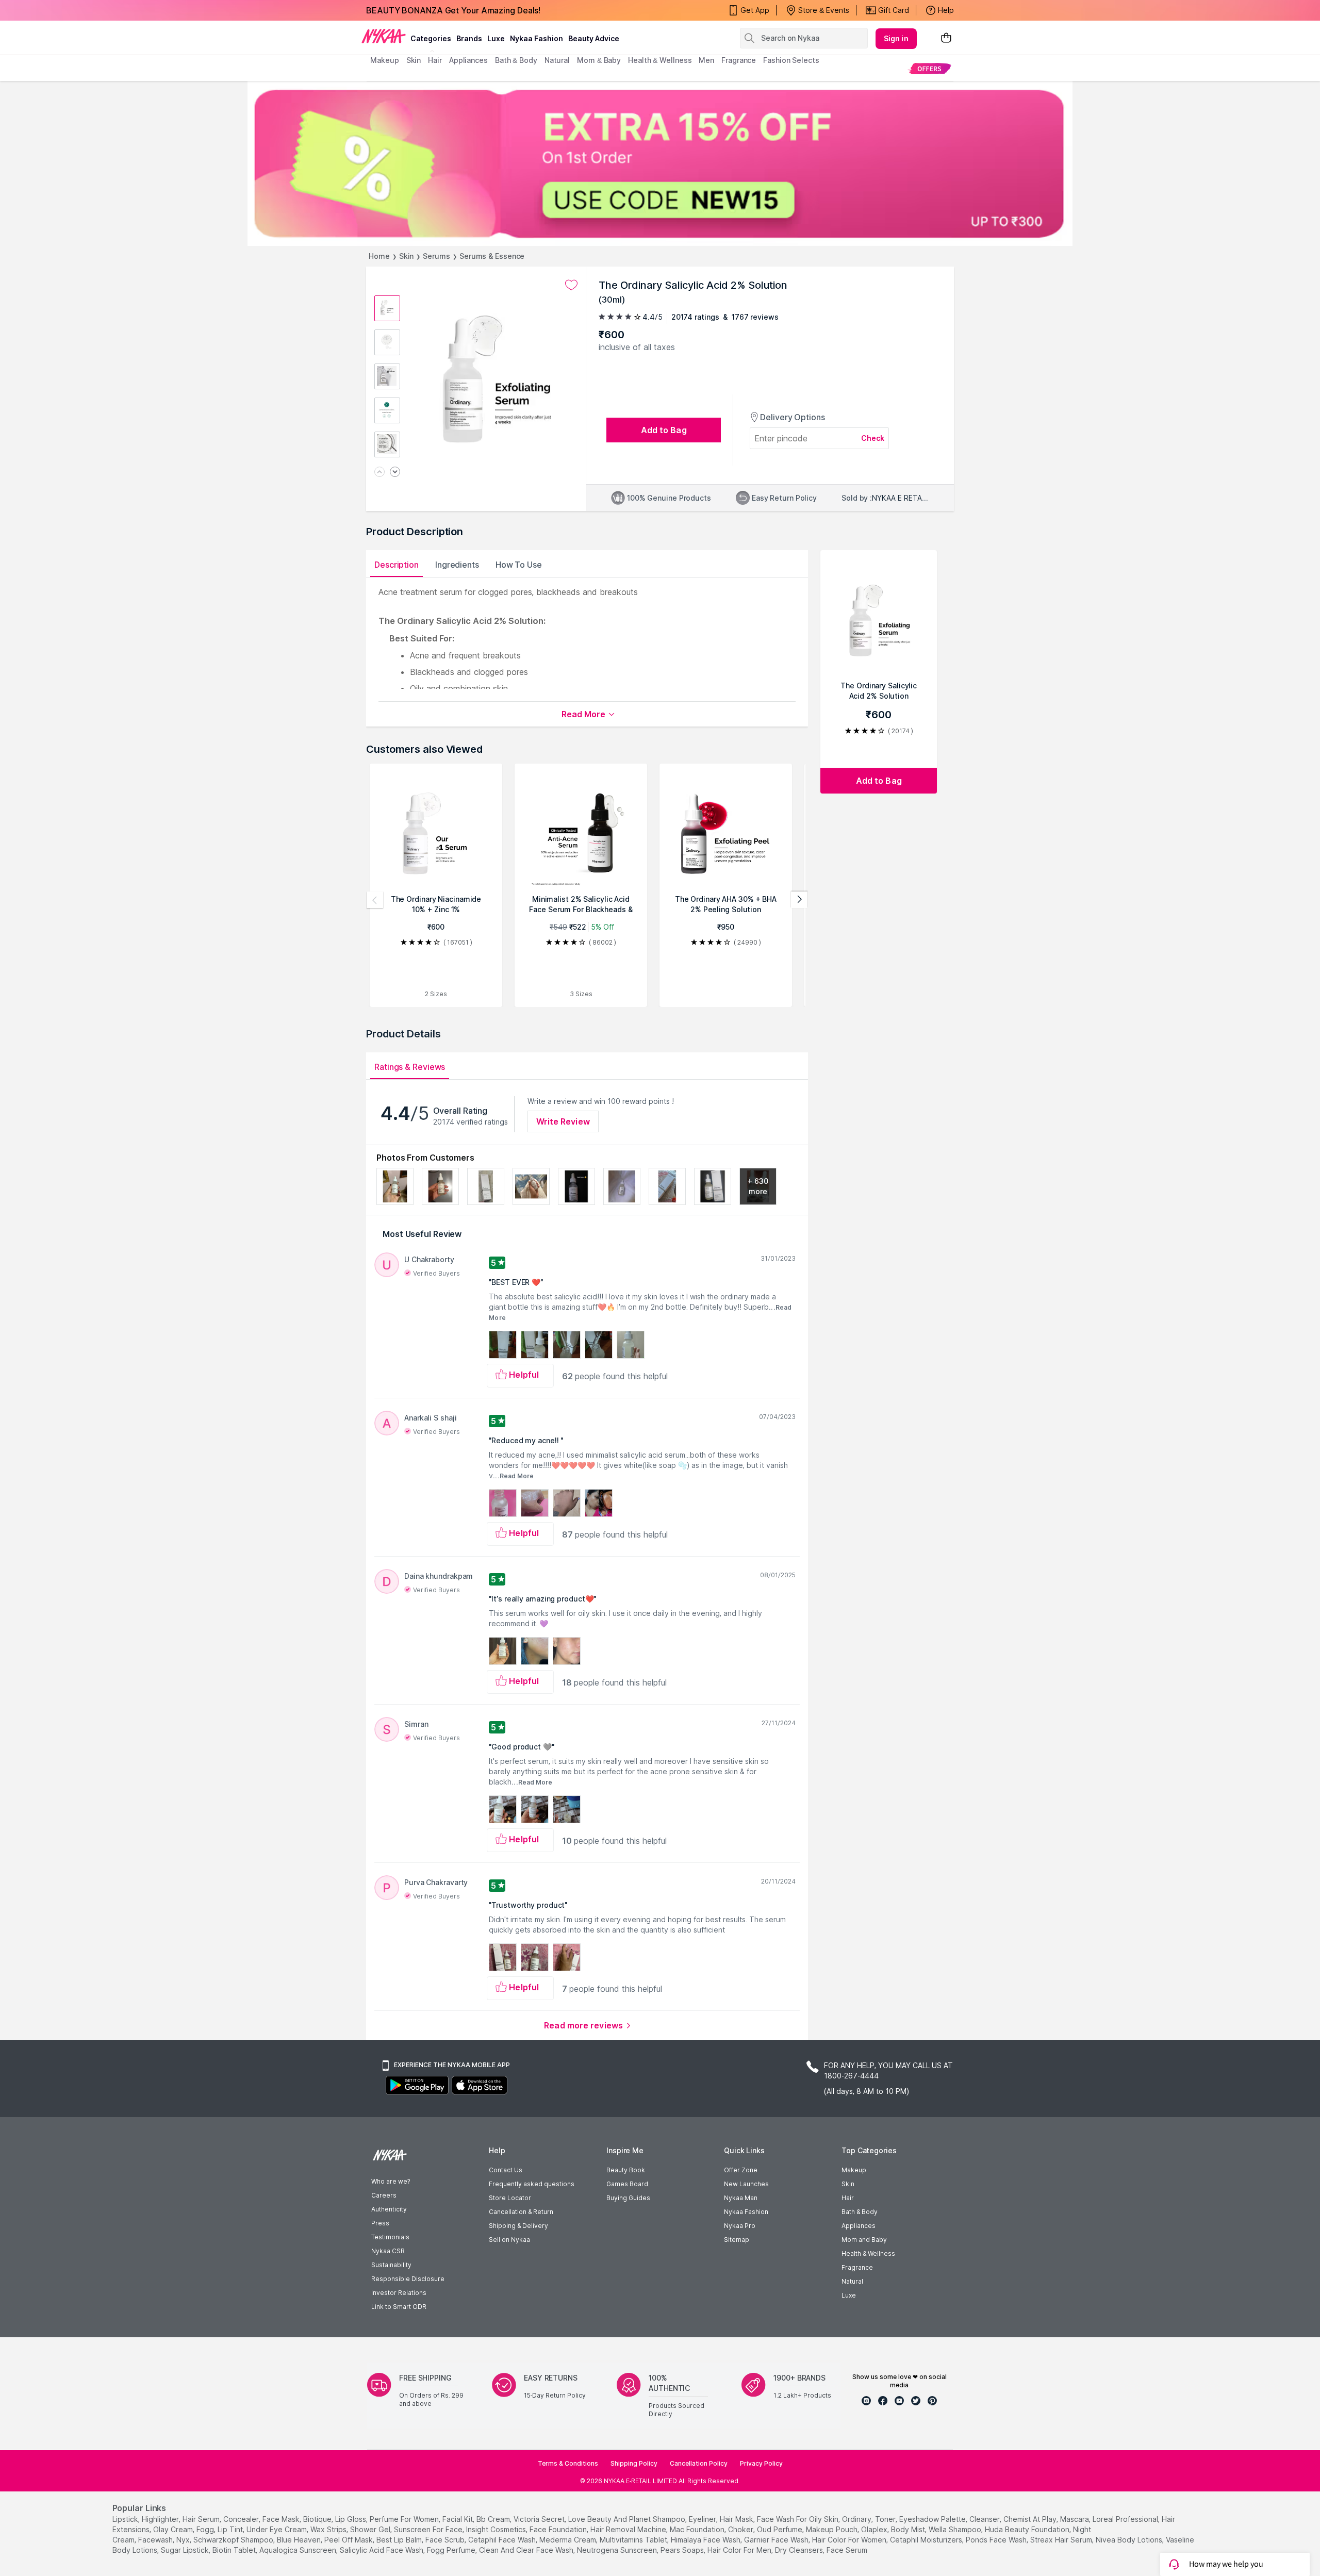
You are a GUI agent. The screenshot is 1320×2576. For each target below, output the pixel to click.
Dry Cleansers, (800, 2550)
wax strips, (329, 2529)
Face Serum (847, 2550)
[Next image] (395, 473)
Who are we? (391, 2181)
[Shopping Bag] (946, 38)
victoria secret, (540, 2519)
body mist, (909, 2529)
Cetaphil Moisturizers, (927, 2540)
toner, (886, 2519)
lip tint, (231, 2529)
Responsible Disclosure (408, 2279)
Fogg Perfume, (452, 2550)
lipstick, (126, 2519)
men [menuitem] (706, 60)
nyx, (184, 2540)
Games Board (627, 2184)
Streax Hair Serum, (1062, 2540)
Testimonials (390, 2237)
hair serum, (202, 2519)
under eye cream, (277, 2529)
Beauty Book (626, 2170)
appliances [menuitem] (468, 60)
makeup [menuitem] (384, 60)
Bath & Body (860, 2212)
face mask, (282, 2519)
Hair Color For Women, (850, 2540)
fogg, (206, 2529)
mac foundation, (698, 2529)
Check (873, 438)
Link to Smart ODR (399, 2307)
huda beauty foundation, (1028, 2529)
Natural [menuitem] (557, 60)
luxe (496, 38)
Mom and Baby (864, 2240)
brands (469, 38)
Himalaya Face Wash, (706, 2540)
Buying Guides (628, 2198)
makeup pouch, (832, 2529)
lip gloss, (351, 2519)
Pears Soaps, (683, 2550)
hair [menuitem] (435, 60)
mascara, (1075, 2519)
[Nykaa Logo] (384, 36)
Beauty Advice (594, 38)
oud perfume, (780, 2529)
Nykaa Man (741, 2198)
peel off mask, (349, 2540)
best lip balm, (400, 2540)
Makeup (854, 2170)
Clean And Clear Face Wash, (527, 2550)
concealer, (242, 2519)
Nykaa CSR (388, 2251)
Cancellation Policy (699, 2463)
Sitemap (737, 2240)
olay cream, (174, 2529)
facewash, (156, 2540)
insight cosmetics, (497, 2529)
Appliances (859, 2226)
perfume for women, (405, 2519)
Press (380, 2223)
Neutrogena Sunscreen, (618, 2550)
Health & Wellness (868, 2253)
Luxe (849, 2295)
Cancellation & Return (521, 2212)
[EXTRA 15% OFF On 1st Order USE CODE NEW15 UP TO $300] (660, 163)
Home (379, 256)
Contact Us (506, 2170)
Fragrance (857, 2267)
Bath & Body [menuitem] (516, 60)
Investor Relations (399, 2293)
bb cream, (494, 2519)
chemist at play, (1031, 2519)
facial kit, (458, 2519)
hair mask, (737, 2519)
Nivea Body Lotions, (1130, 2540)
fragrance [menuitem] (739, 60)
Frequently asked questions (532, 2184)
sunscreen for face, (429, 2529)
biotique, (318, 2519)
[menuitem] (929, 68)
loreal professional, (1126, 2519)
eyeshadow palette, (933, 2519)
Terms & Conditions (568, 2463)
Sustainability (391, 2265)
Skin (407, 256)
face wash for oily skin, (798, 2519)
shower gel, (371, 2529)
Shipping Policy (634, 2463)
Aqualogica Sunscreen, (299, 2550)
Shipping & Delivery (518, 2226)
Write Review (563, 1121)
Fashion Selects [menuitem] (791, 60)
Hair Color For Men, (740, 2550)
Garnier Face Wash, (777, 2540)
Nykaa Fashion (537, 38)
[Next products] (799, 900)
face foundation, (559, 2529)
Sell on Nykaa (509, 2240)
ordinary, (857, 2519)
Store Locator (510, 2198)
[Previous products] (375, 900)
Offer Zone (741, 2170)
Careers (384, 2195)
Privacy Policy (761, 2463)
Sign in (896, 38)
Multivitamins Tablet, (634, 2540)
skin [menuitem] (414, 60)
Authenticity (389, 2209)
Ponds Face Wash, (997, 2540)
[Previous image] (379, 473)
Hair (848, 2198)
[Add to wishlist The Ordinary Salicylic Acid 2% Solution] (571, 285)
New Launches (746, 2184)
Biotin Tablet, (235, 2550)
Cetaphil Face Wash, (503, 2540)
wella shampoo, (956, 2529)
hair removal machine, (629, 2529)
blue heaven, (300, 2540)
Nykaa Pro (740, 2226)
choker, (741, 2529)
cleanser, (985, 2519)
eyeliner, (703, 2519)
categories (431, 38)
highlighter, (161, 2519)
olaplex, (875, 2529)
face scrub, (446, 2540)
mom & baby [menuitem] (599, 60)
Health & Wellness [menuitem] (660, 60)
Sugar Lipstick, (186, 2550)
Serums (436, 256)
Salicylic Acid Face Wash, (382, 2550)
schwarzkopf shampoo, (234, 2540)
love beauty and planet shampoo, (628, 2519)
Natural (852, 2281)
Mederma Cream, (568, 2540)
